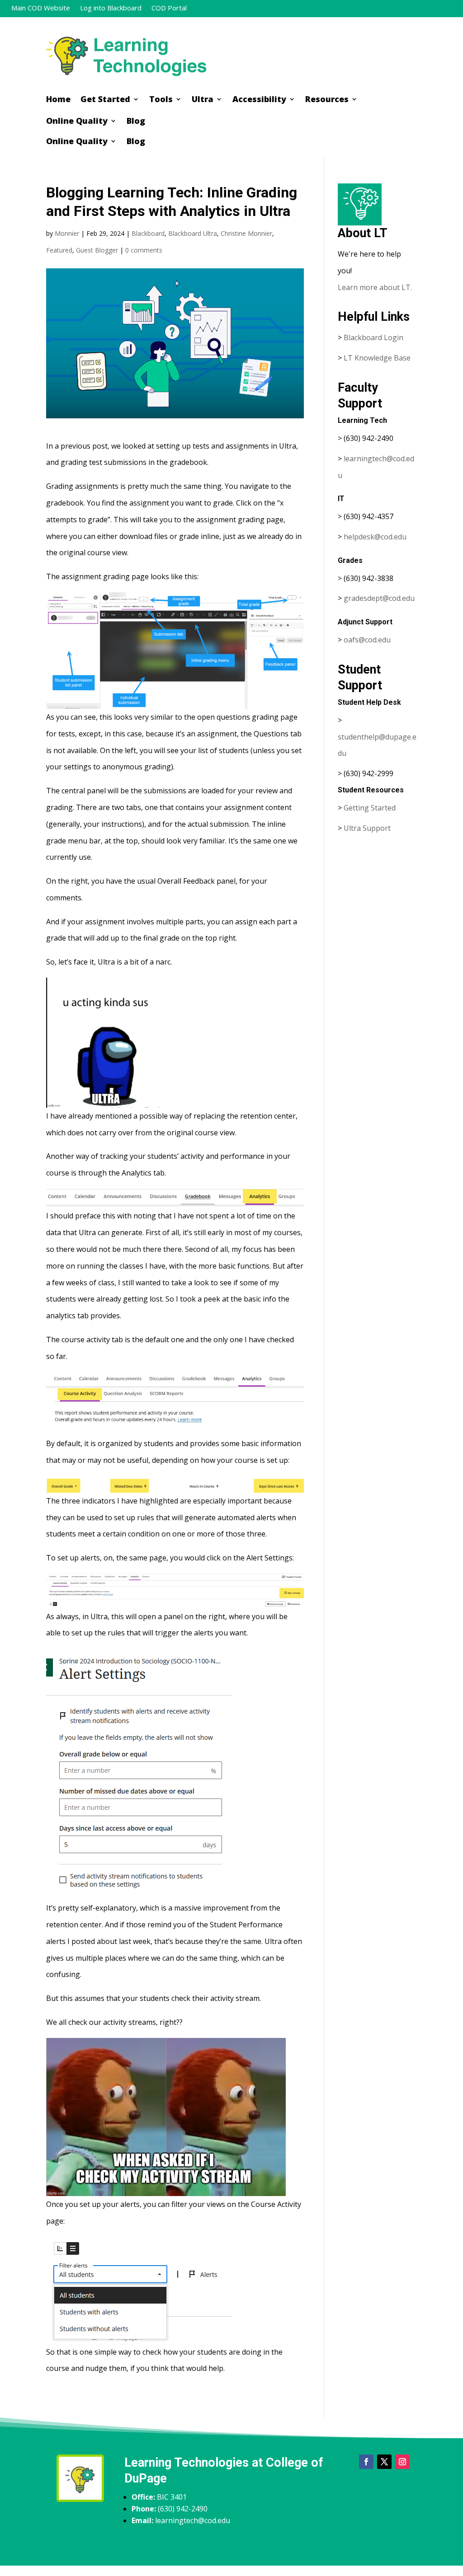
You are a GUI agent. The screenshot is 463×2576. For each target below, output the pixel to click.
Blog (136, 122)
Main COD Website (41, 8)
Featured (59, 250)
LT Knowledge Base (377, 358)
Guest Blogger (97, 250)
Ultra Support (367, 828)
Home (58, 100)
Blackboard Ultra (193, 233)
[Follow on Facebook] (366, 2462)
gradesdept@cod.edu (379, 598)
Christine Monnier (246, 233)
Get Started (105, 100)
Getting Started (370, 808)
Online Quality (77, 122)
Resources (327, 100)
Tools (161, 100)
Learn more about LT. (376, 287)
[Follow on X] (384, 2462)
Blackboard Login (373, 337)
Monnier (67, 233)
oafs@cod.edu (367, 640)
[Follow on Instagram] (402, 2462)
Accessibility (259, 100)
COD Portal (169, 8)
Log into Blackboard (111, 8)
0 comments (144, 250)
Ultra (203, 100)
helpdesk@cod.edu (375, 537)
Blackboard (148, 233)
